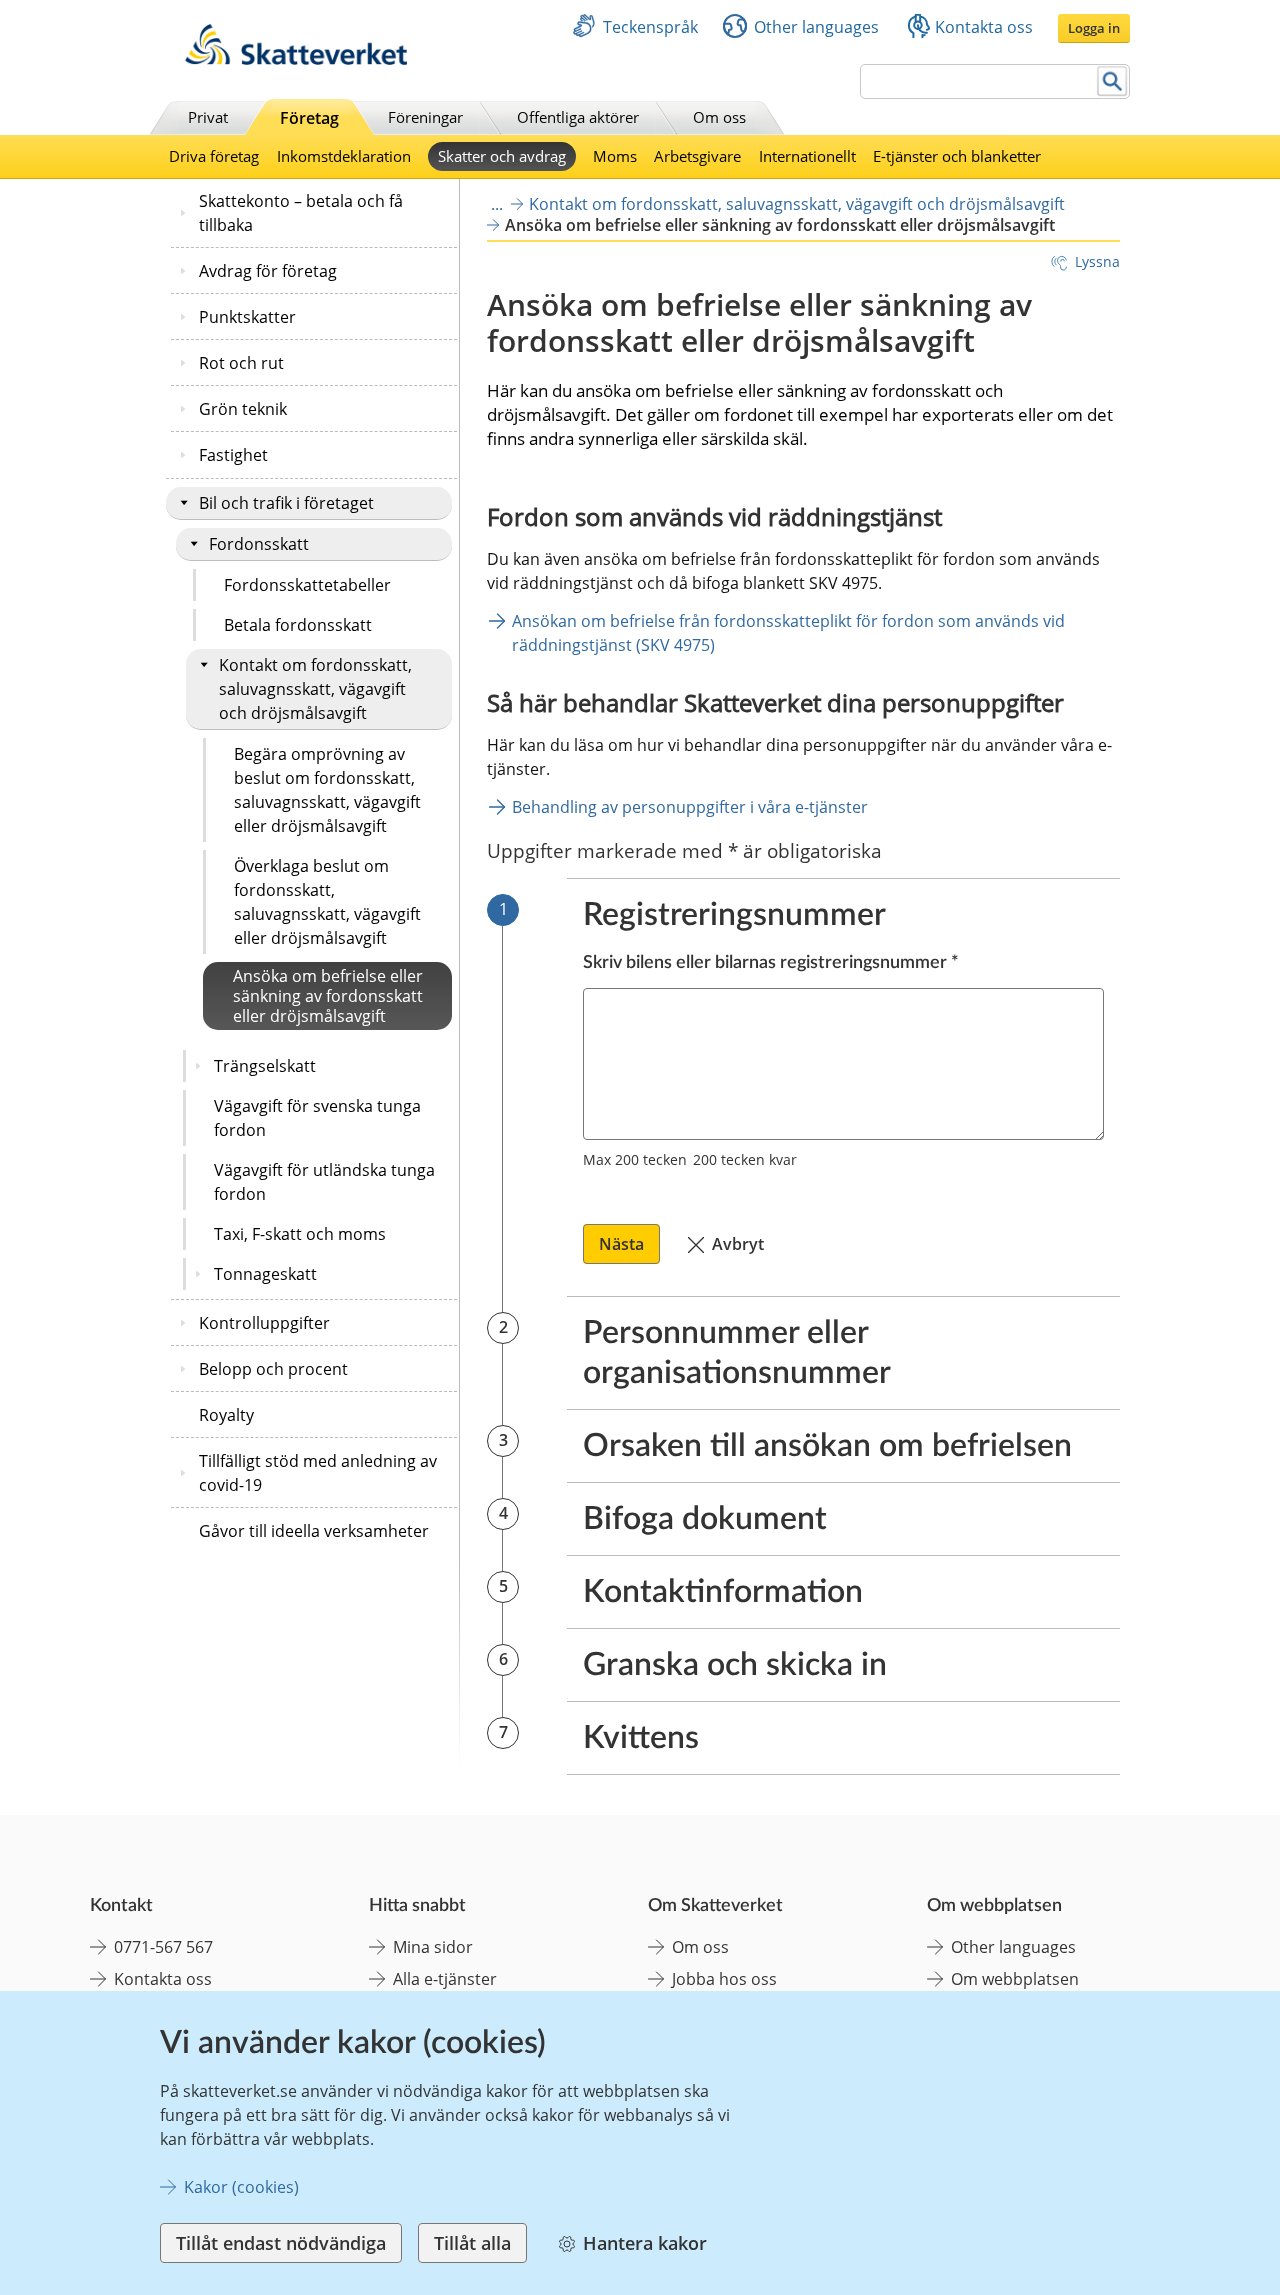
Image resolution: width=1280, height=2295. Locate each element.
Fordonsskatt (259, 544)
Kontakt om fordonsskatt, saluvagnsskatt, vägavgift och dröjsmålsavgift (315, 689)
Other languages (816, 27)
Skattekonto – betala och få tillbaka (301, 213)
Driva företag (214, 156)
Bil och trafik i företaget (286, 503)
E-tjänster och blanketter (957, 156)
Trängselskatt (265, 1066)
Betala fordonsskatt (298, 625)
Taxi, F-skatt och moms (300, 1234)
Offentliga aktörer (578, 117)
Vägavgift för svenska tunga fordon (317, 1118)
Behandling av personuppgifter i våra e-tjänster (690, 807)
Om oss (719, 117)
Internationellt (807, 156)
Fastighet (233, 455)
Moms (615, 156)
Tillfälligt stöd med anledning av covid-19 (318, 1473)
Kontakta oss (984, 27)
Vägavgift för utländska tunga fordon (324, 1182)
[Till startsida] (296, 59)
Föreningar (425, 117)
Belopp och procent (273, 1369)
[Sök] (1112, 81)
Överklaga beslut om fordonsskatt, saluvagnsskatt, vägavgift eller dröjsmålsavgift (327, 902)
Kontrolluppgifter (264, 1323)
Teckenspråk (650, 27)
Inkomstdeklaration (344, 156)
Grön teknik (243, 409)
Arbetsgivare (697, 156)
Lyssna (1097, 261)
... (497, 204)
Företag (309, 118)
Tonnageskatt (265, 1274)
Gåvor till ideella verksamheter (314, 1531)
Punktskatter (247, 317)
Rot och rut (241, 363)
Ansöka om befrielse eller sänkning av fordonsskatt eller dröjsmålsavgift (328, 996)
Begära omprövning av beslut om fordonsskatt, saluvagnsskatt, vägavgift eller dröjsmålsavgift (327, 790)
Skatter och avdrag (502, 156)
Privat (208, 117)
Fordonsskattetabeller (307, 585)
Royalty (226, 1415)
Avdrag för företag (268, 271)
